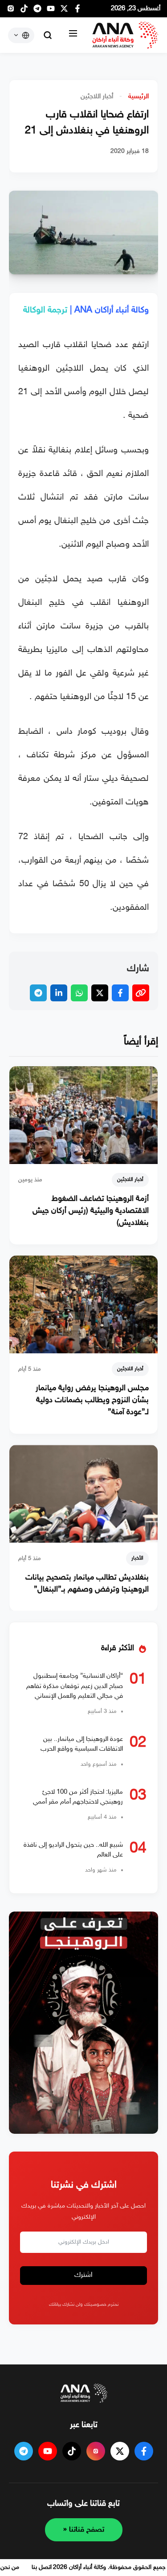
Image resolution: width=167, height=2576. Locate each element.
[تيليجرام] (37, 11)
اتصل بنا (42, 2567)
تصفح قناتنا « (84, 2530)
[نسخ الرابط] (141, 993)
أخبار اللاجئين (97, 97)
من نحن (10, 2567)
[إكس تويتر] (64, 11)
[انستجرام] (11, 11)
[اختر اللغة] (21, 35)
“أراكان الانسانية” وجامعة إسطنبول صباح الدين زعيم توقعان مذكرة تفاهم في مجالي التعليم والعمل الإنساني (75, 1686)
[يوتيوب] (51, 11)
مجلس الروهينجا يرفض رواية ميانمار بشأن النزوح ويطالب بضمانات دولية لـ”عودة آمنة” (92, 1400)
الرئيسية (138, 97)
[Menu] (73, 35)
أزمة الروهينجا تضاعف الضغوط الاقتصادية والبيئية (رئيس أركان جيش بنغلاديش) (91, 1211)
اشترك (83, 2275)
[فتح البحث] (48, 35)
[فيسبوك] (77, 11)
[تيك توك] (24, 11)
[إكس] (120, 2451)
